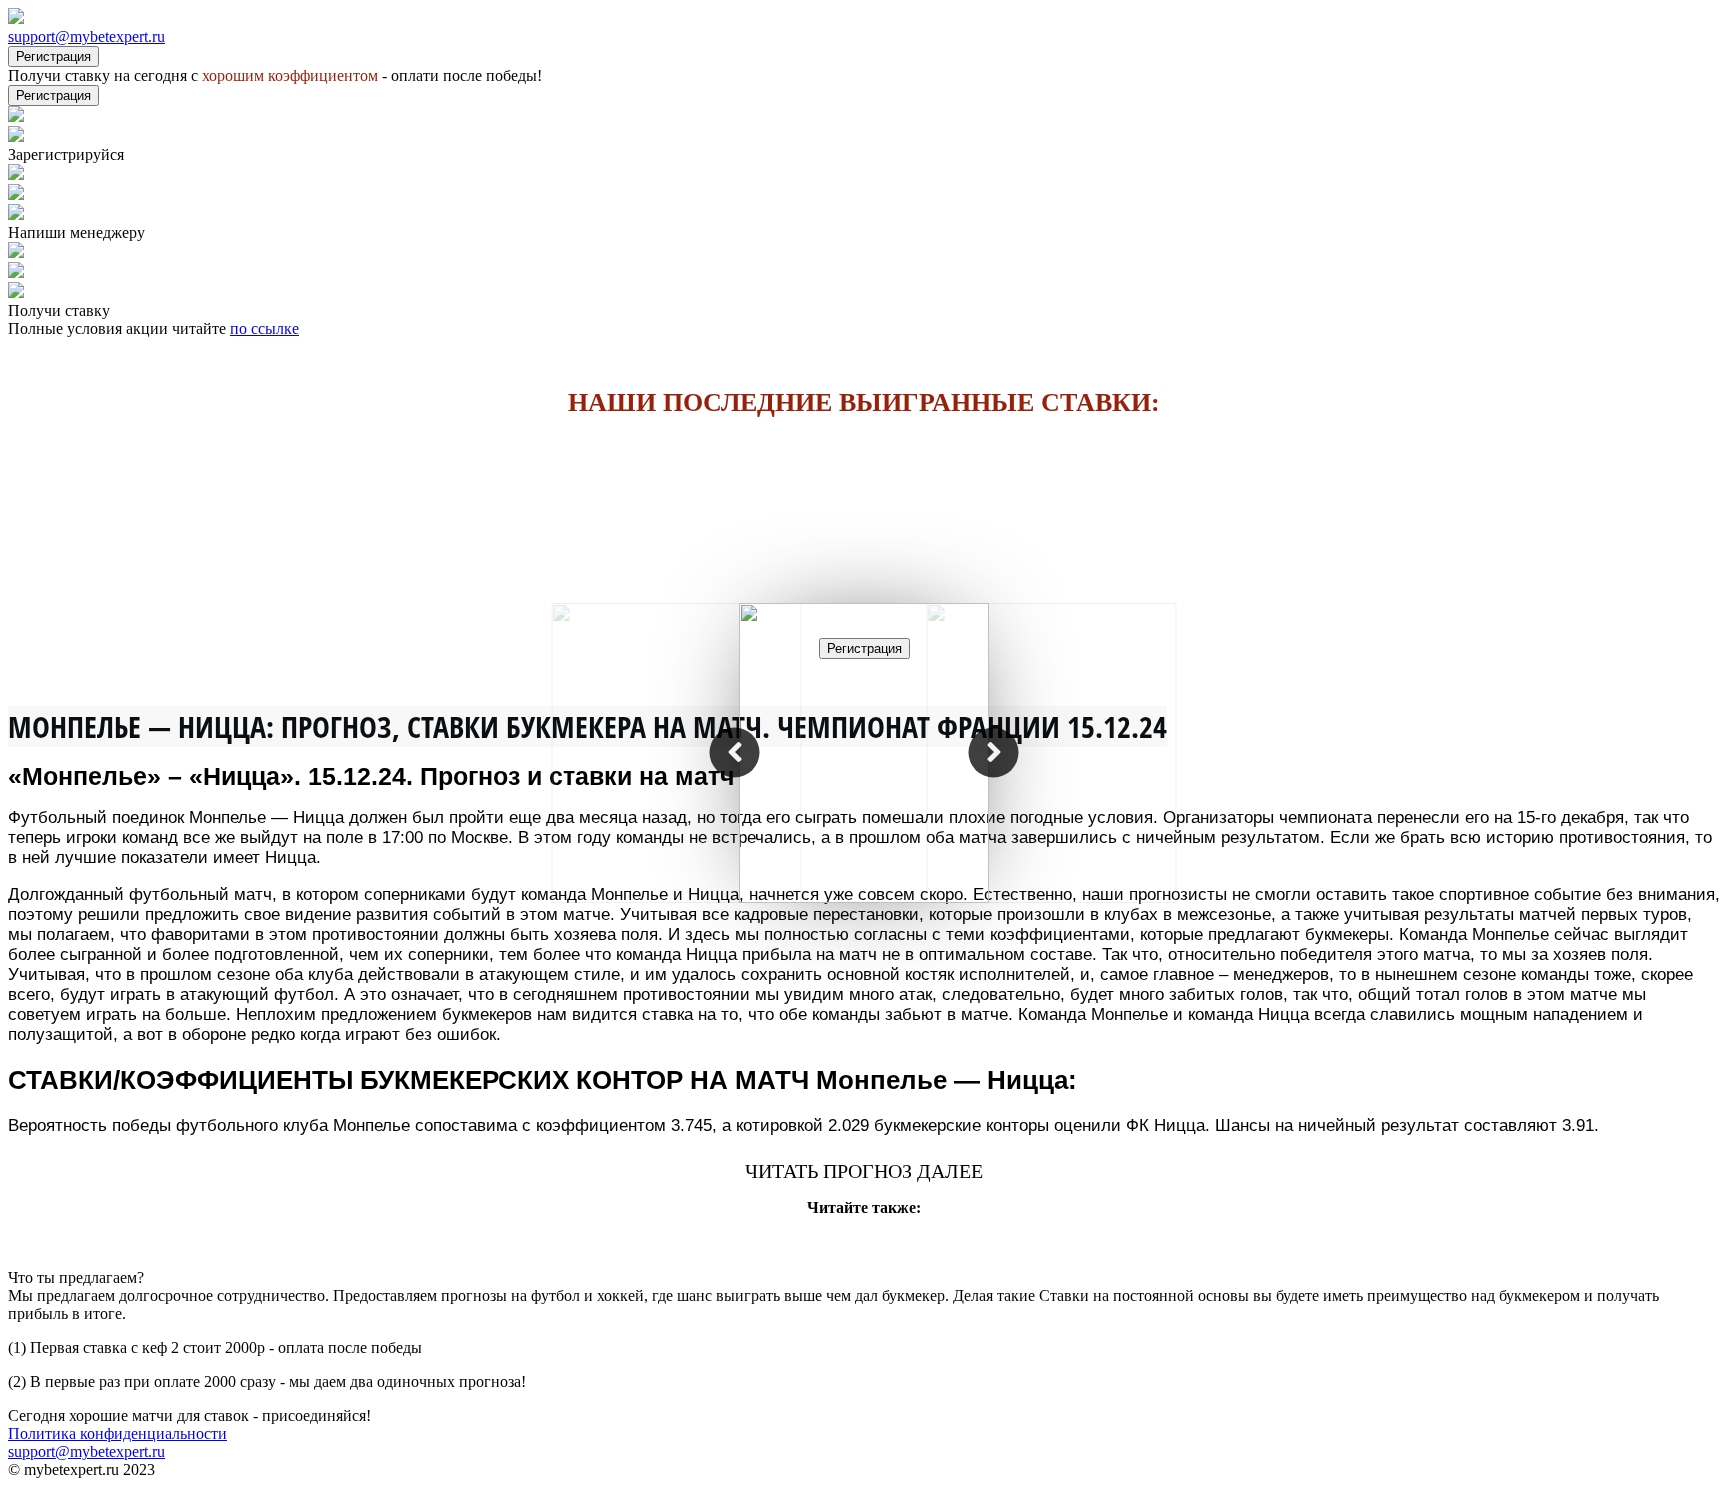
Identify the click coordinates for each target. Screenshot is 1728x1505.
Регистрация (53, 56)
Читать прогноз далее (864, 1171)
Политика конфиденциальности (117, 1433)
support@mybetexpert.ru (86, 36)
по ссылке (264, 328)
